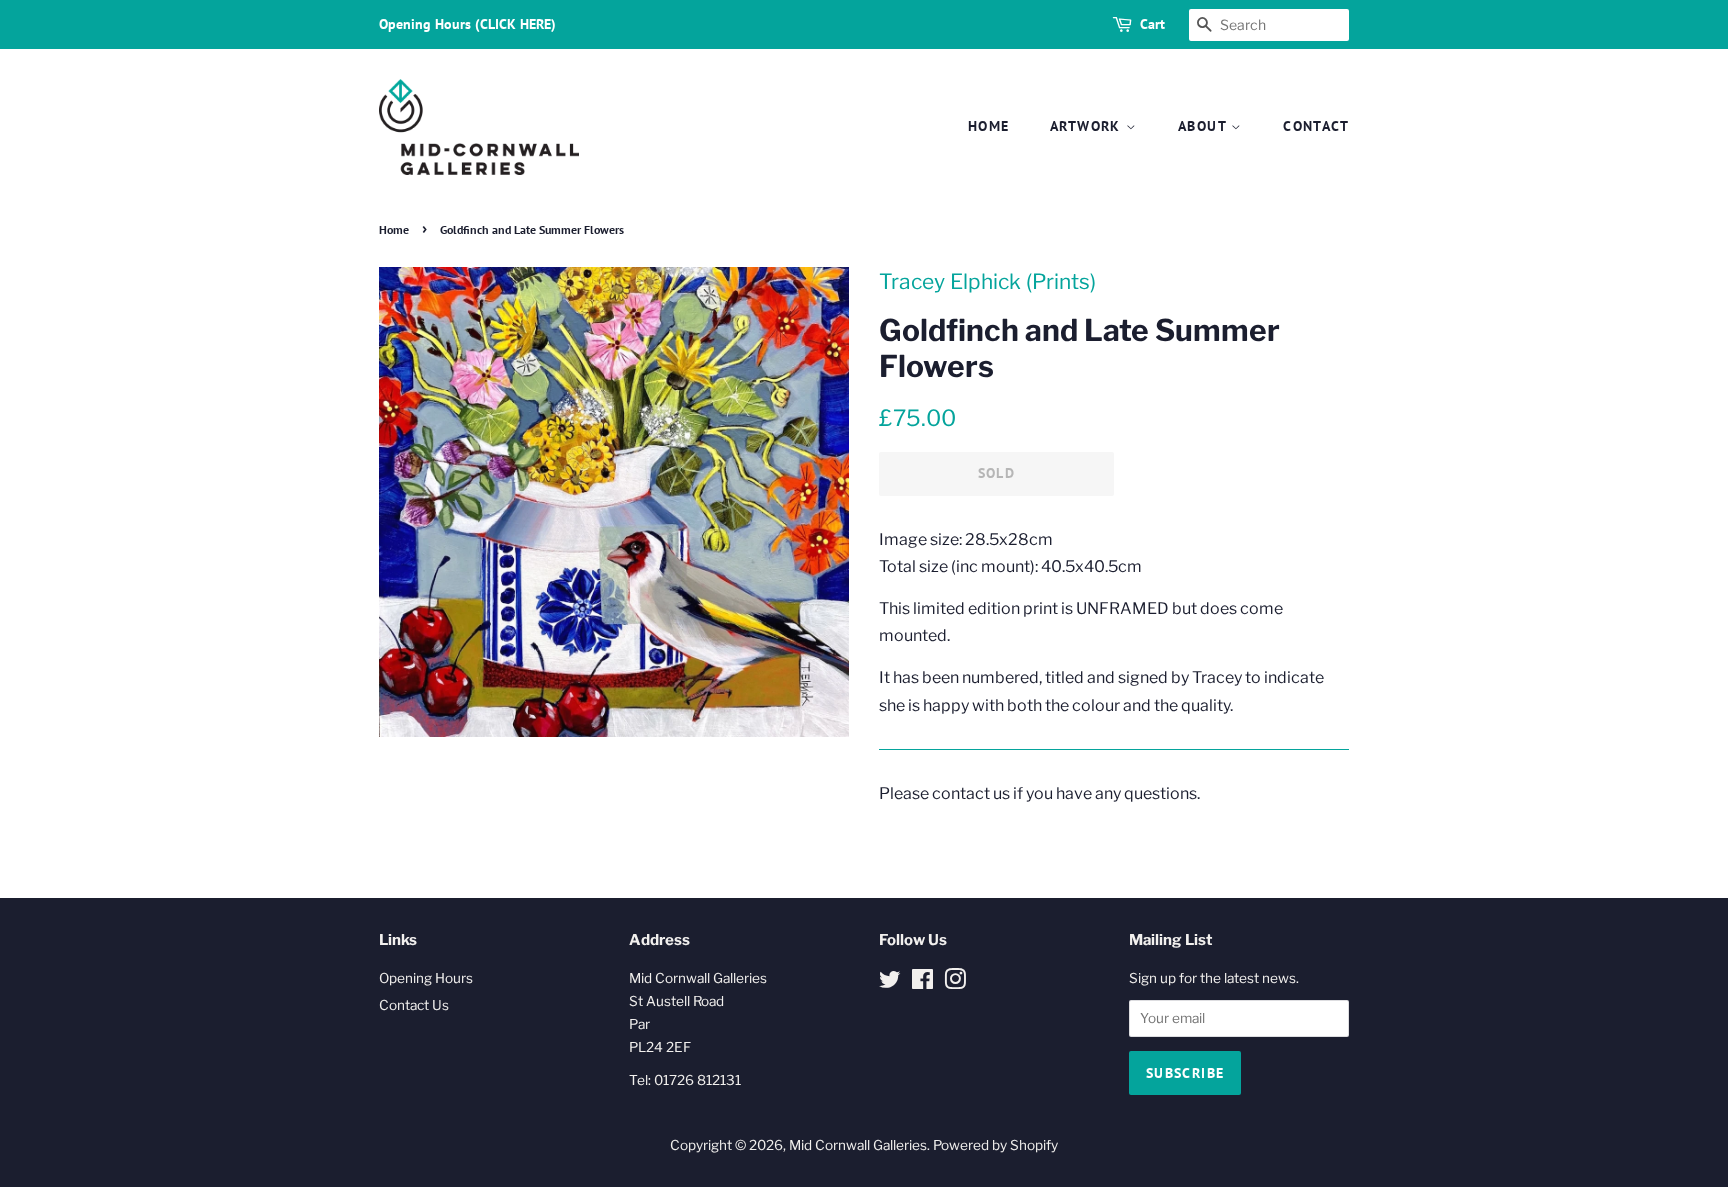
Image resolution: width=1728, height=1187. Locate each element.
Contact (1316, 126)
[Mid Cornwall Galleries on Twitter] (890, 983)
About (1204, 126)
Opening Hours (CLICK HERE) (467, 24)
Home (989, 126)
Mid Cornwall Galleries (858, 1145)
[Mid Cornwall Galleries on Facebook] (922, 983)
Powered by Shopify (995, 1145)
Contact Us (414, 1005)
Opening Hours (426, 978)
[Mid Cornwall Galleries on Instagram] (955, 983)
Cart (1152, 24)
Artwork (1088, 126)
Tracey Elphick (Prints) (987, 281)
